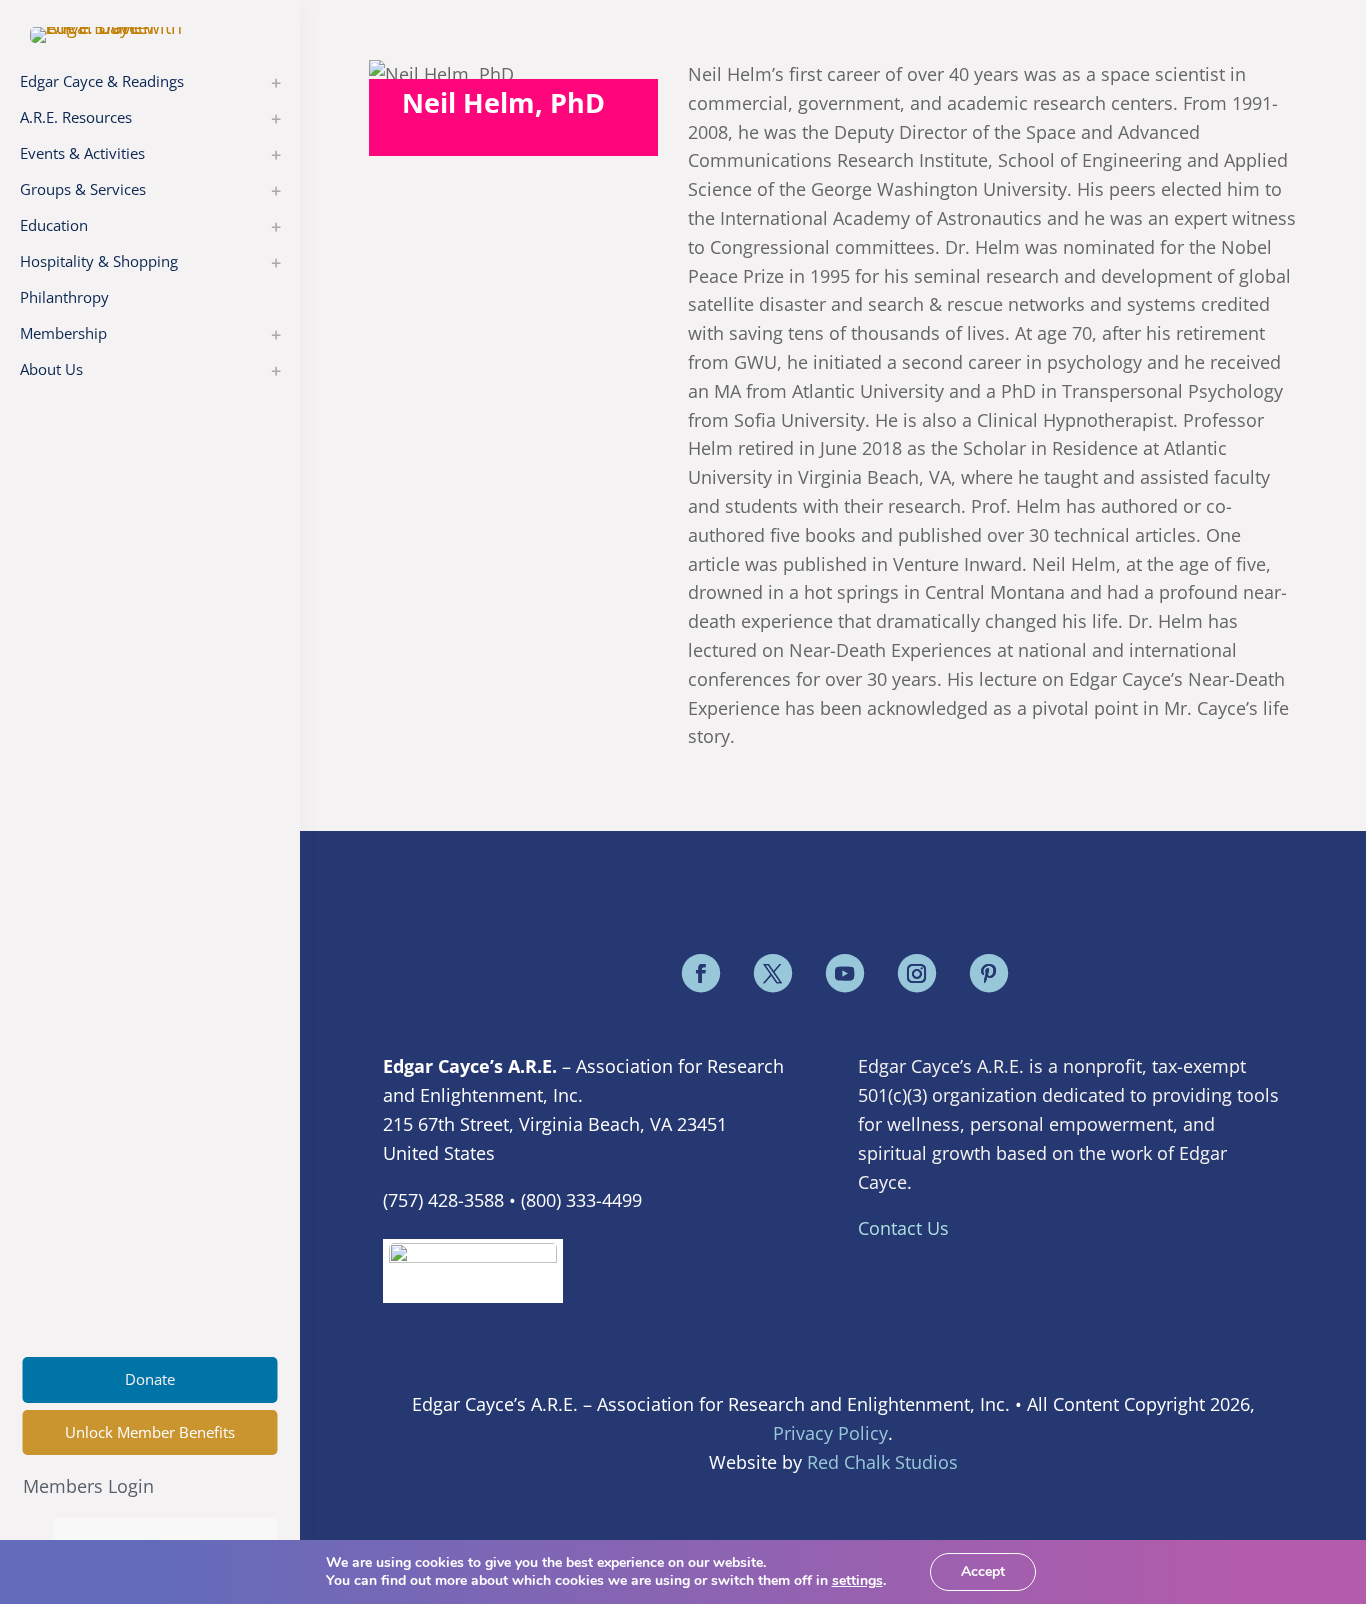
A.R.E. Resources (76, 117)
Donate (150, 1379)
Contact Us (903, 1228)
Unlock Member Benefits (150, 1432)
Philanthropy (64, 297)
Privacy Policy (830, 1433)
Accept (983, 1571)
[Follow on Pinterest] (989, 973)
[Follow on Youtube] (845, 973)
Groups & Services (83, 189)
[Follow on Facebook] (701, 973)
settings (857, 1581)
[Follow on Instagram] (917, 973)
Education (54, 225)
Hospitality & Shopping (99, 261)
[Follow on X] (773, 973)
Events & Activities (82, 153)
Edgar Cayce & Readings (102, 81)
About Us (51, 369)
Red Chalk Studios (882, 1462)
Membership (63, 333)
